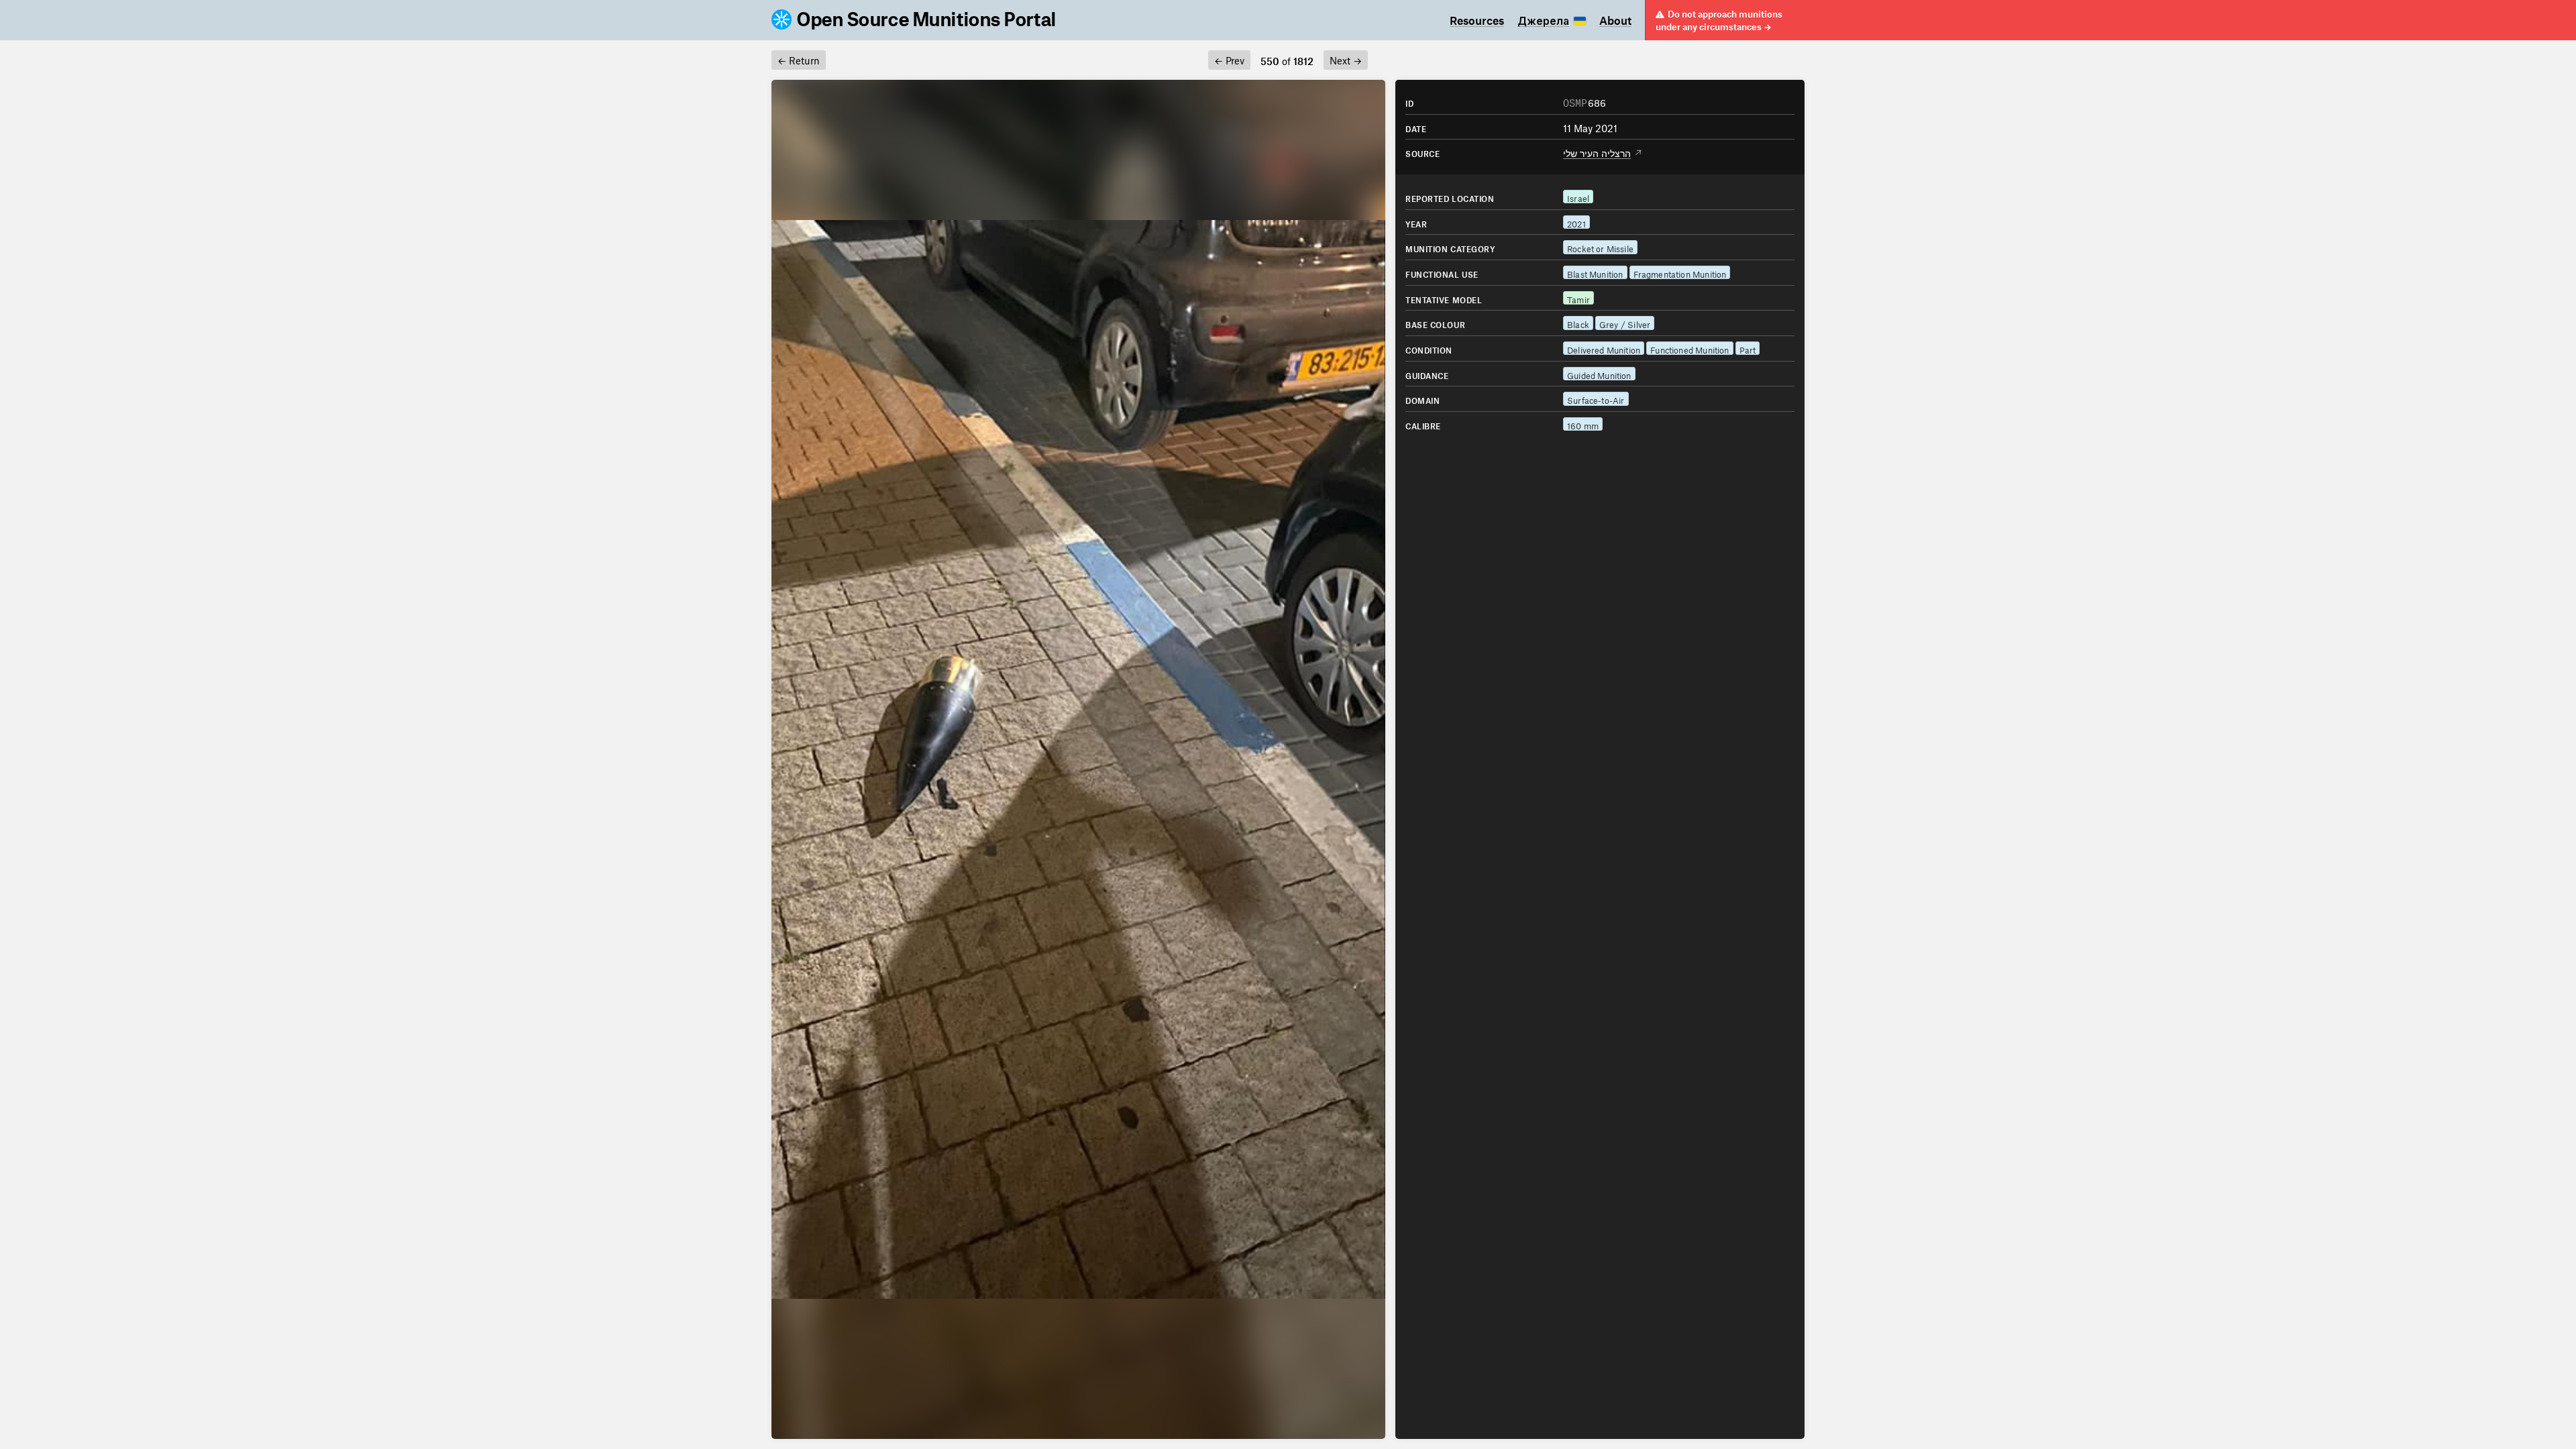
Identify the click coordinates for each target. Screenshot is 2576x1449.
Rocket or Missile (1600, 247)
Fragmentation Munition (1680, 273)
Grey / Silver (1625, 323)
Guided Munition (1599, 374)
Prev (1229, 59)
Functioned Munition (1689, 348)
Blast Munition (1595, 273)
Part (1748, 348)
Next (1346, 59)
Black (1578, 323)
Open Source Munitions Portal (927, 20)
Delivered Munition (1604, 348)
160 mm (1583, 424)
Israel (1578, 197)
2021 (1576, 222)
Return (799, 59)
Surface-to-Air (1596, 399)
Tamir (1578, 298)
